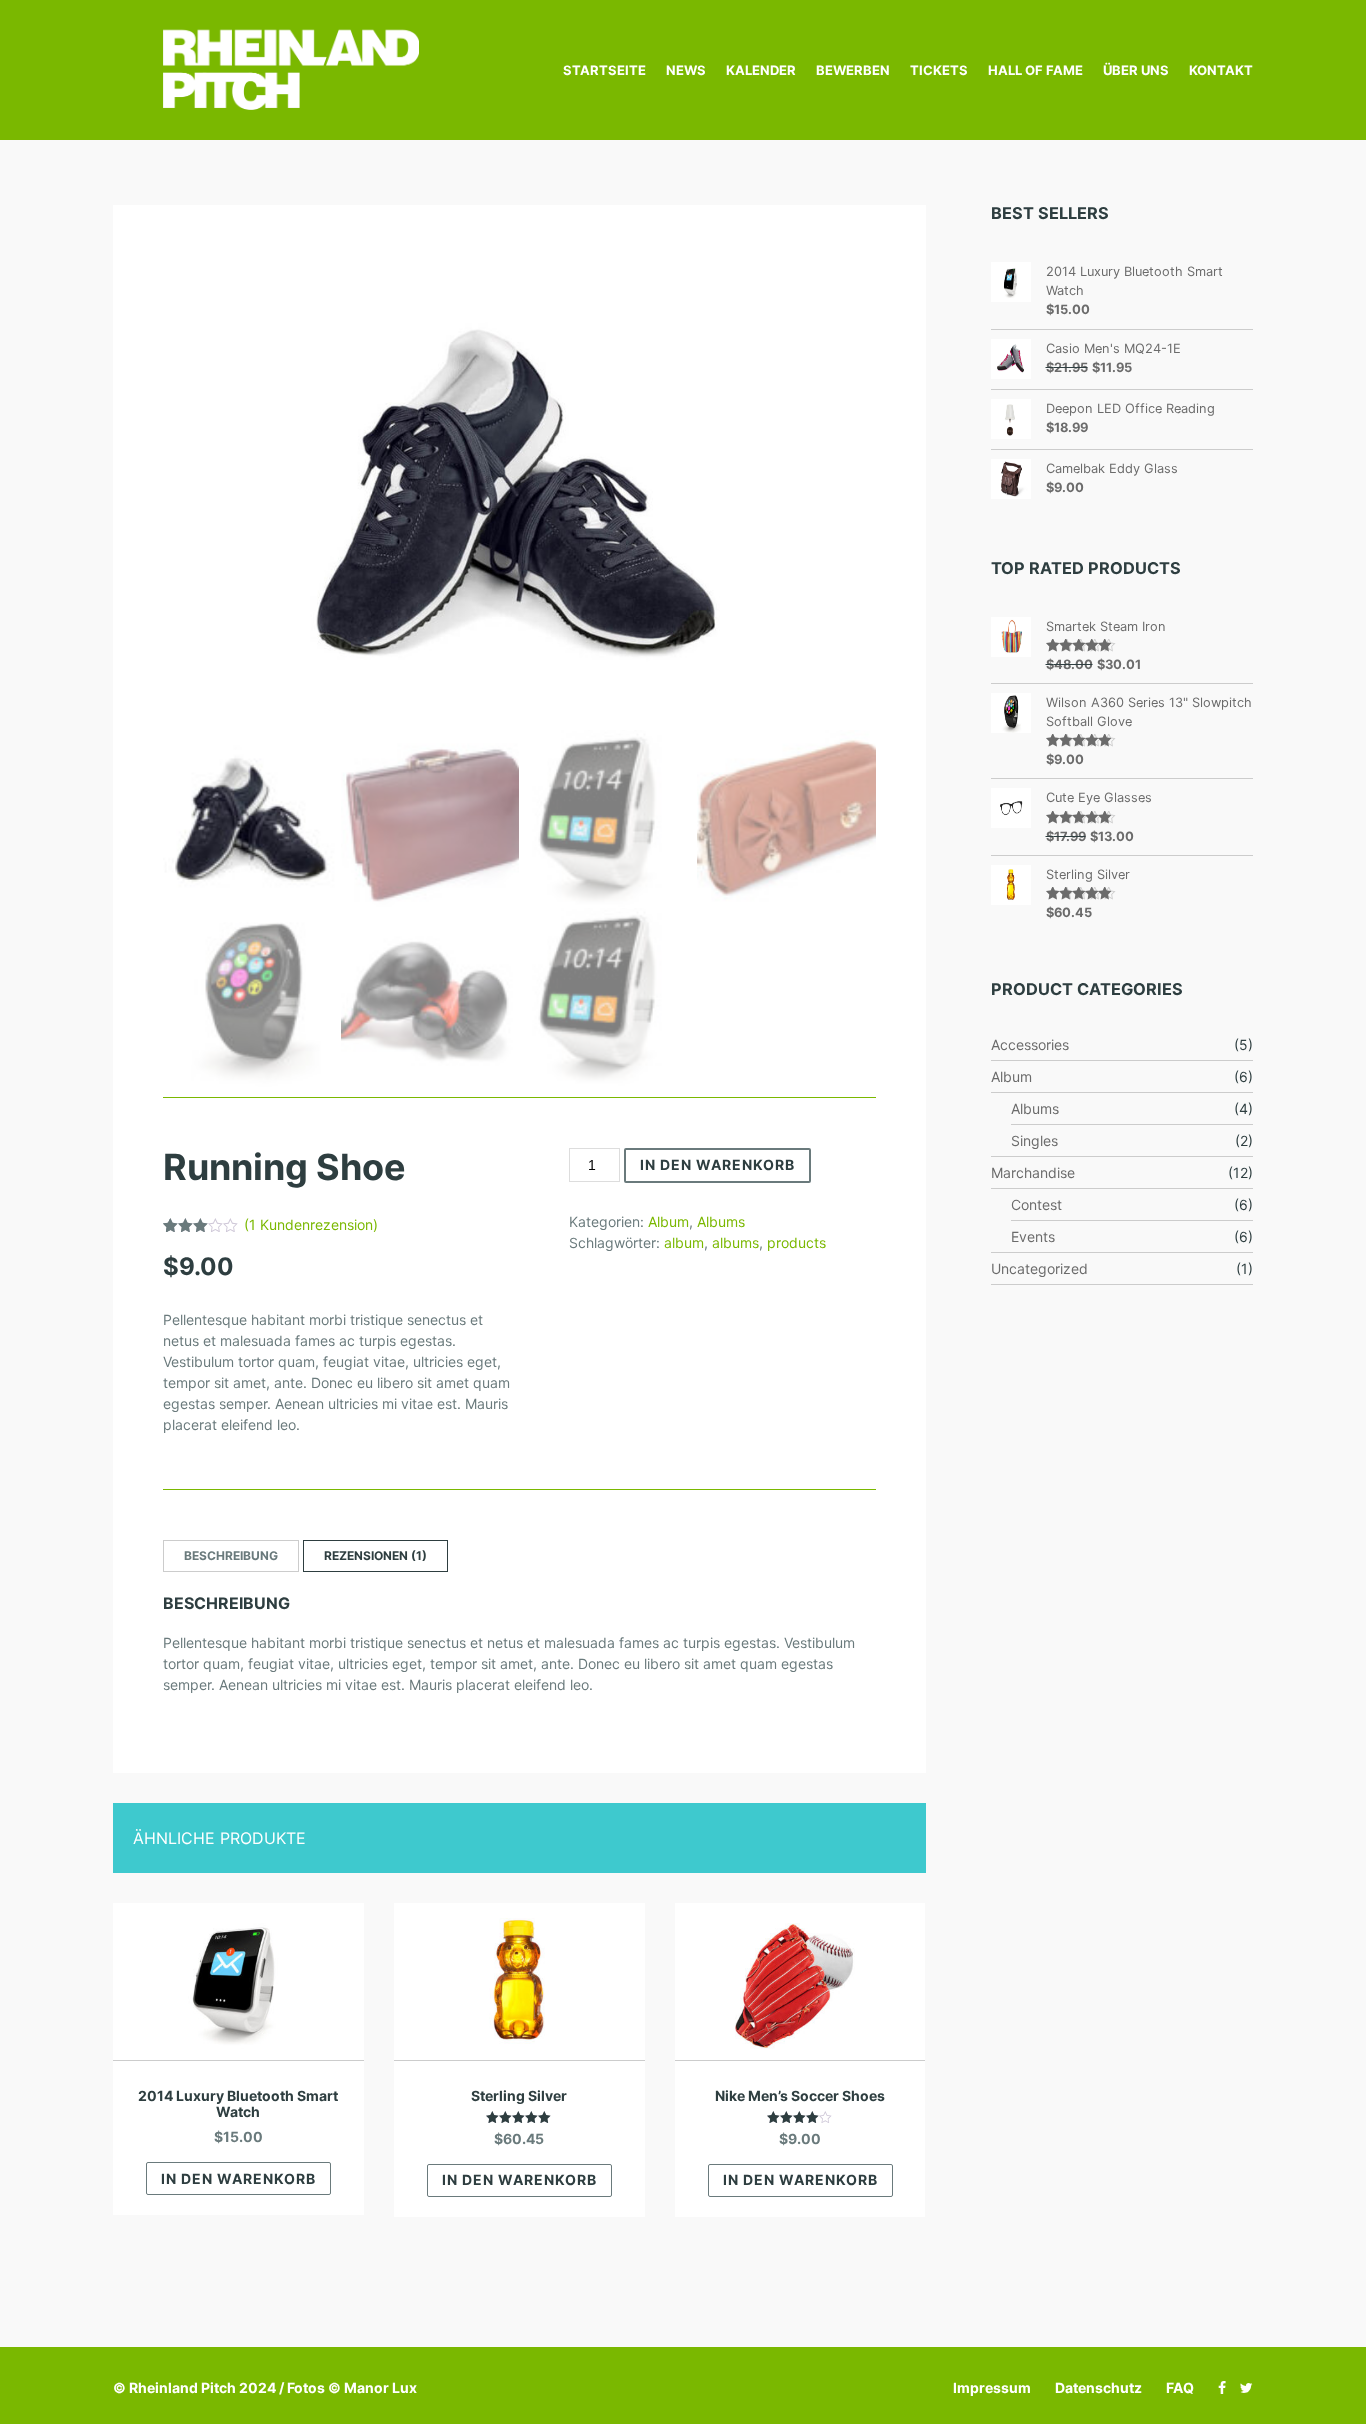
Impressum (992, 2387)
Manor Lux (380, 2387)
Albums (721, 1221)
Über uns (1136, 70)
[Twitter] (1241, 2387)
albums (735, 1242)
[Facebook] (1217, 2387)
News (686, 70)
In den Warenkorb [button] (238, 2178)
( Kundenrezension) (311, 1224)
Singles (1034, 1140)
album (684, 1242)
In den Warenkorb (717, 1164)
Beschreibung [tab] (231, 1555)
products (796, 1242)
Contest (1036, 1204)
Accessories (1030, 1044)
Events (1033, 1236)
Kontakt (1221, 70)
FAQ (1180, 2387)
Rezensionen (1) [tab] (375, 1555)
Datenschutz (1098, 2387)
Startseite (604, 70)
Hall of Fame (1035, 70)
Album (668, 1221)
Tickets (939, 70)
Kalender (761, 70)
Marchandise (1033, 1172)
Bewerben (853, 70)
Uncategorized (1039, 1268)
